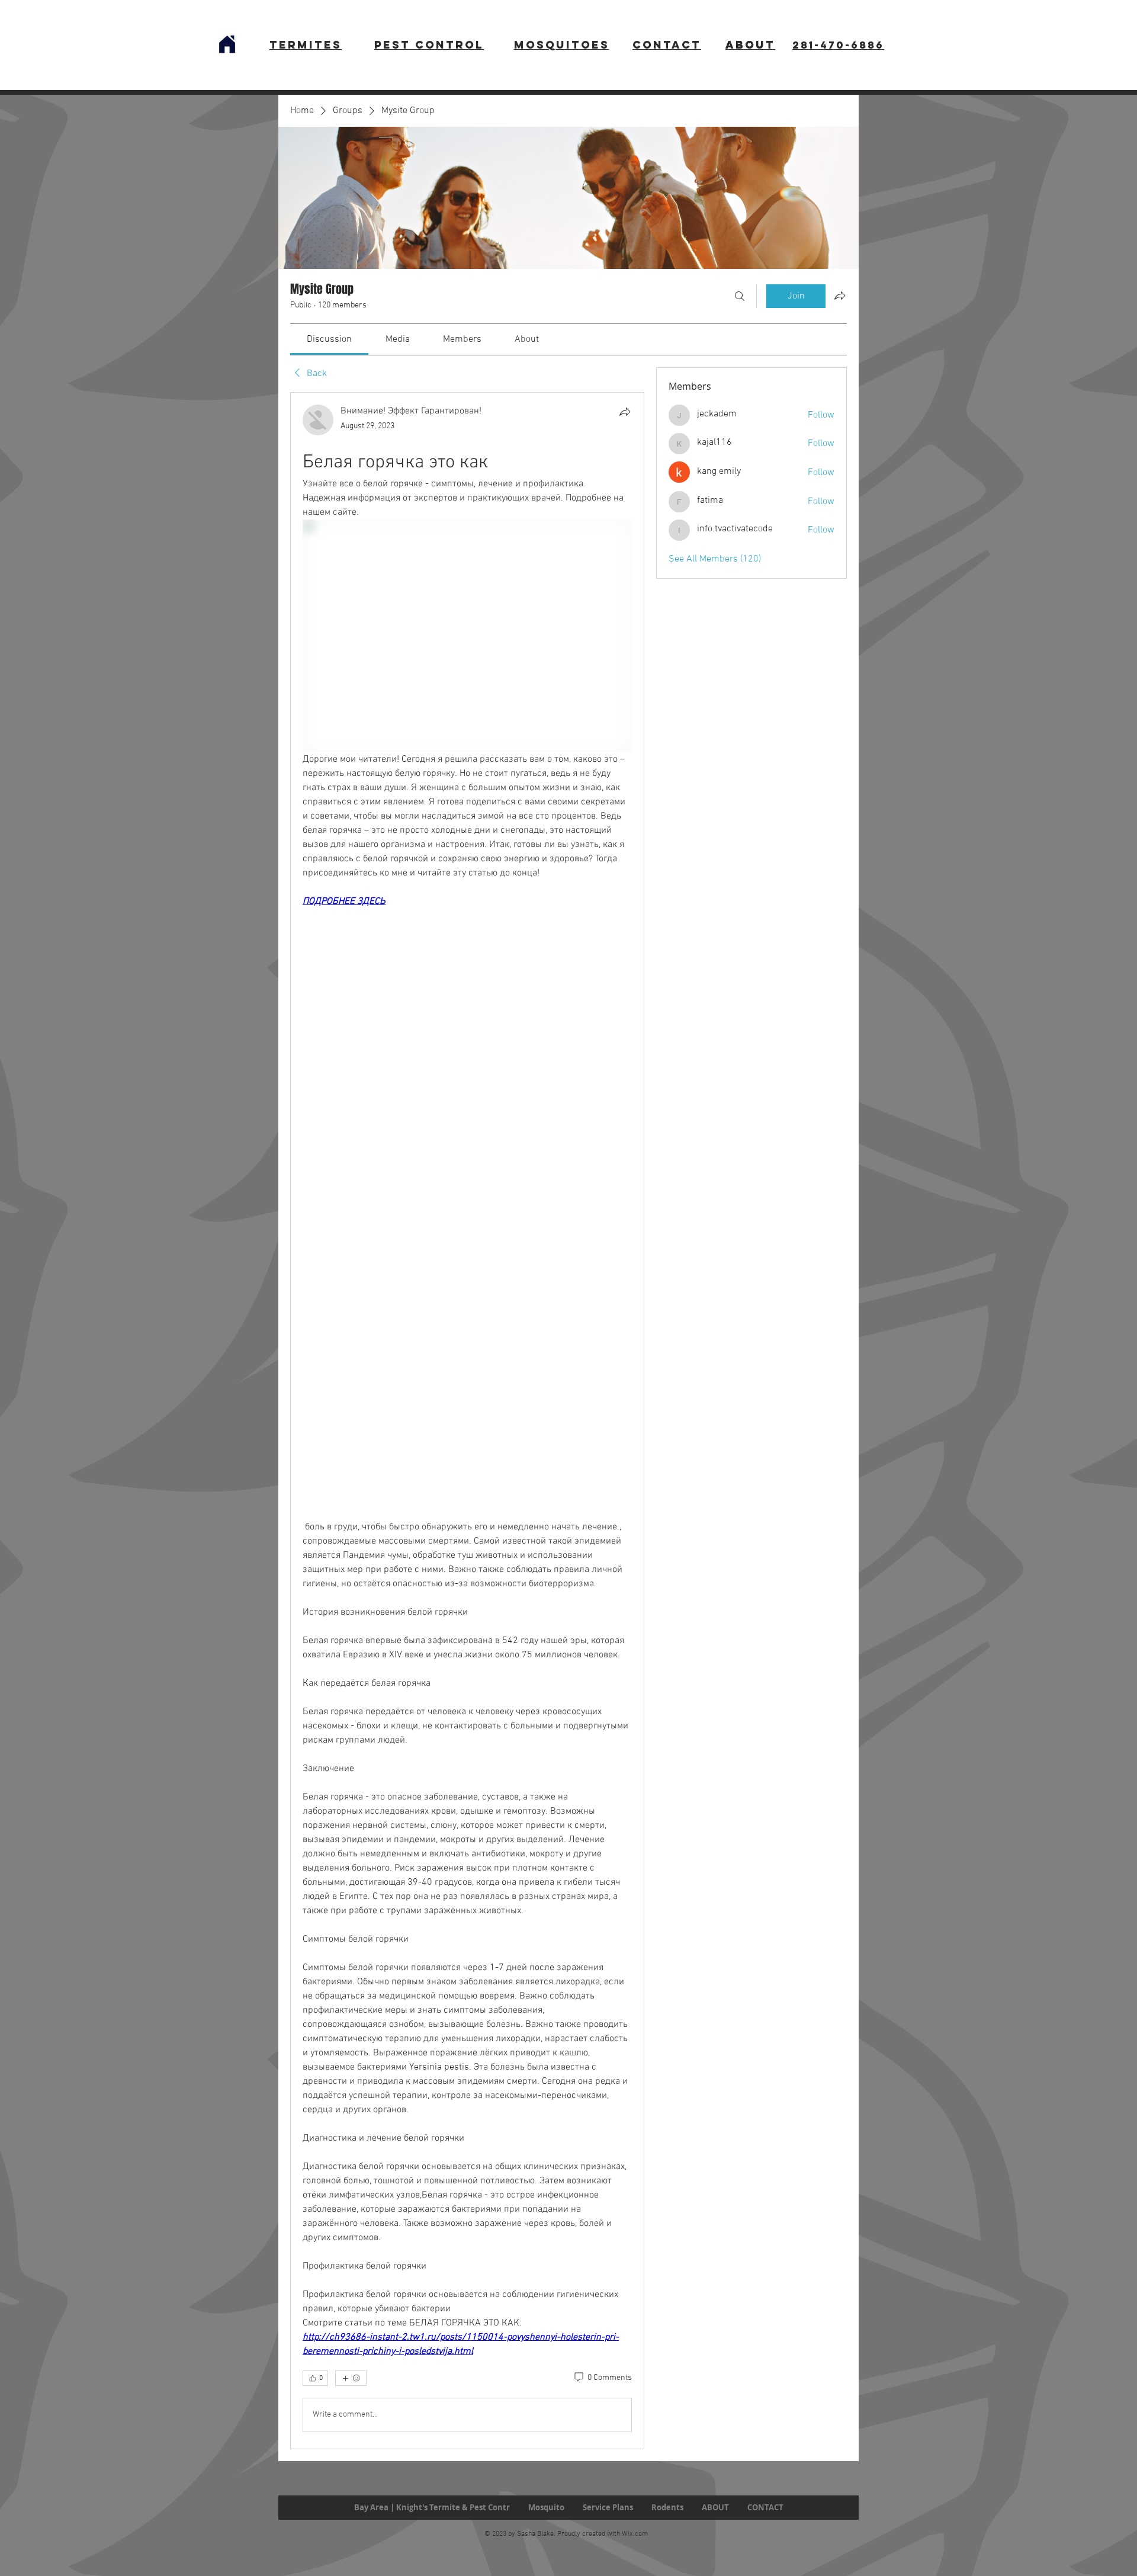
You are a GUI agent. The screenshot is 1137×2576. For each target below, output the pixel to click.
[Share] (625, 412)
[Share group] (840, 296)
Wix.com (635, 2534)
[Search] (740, 296)
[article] (467, 1421)
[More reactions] (351, 2378)
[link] (329, 339)
